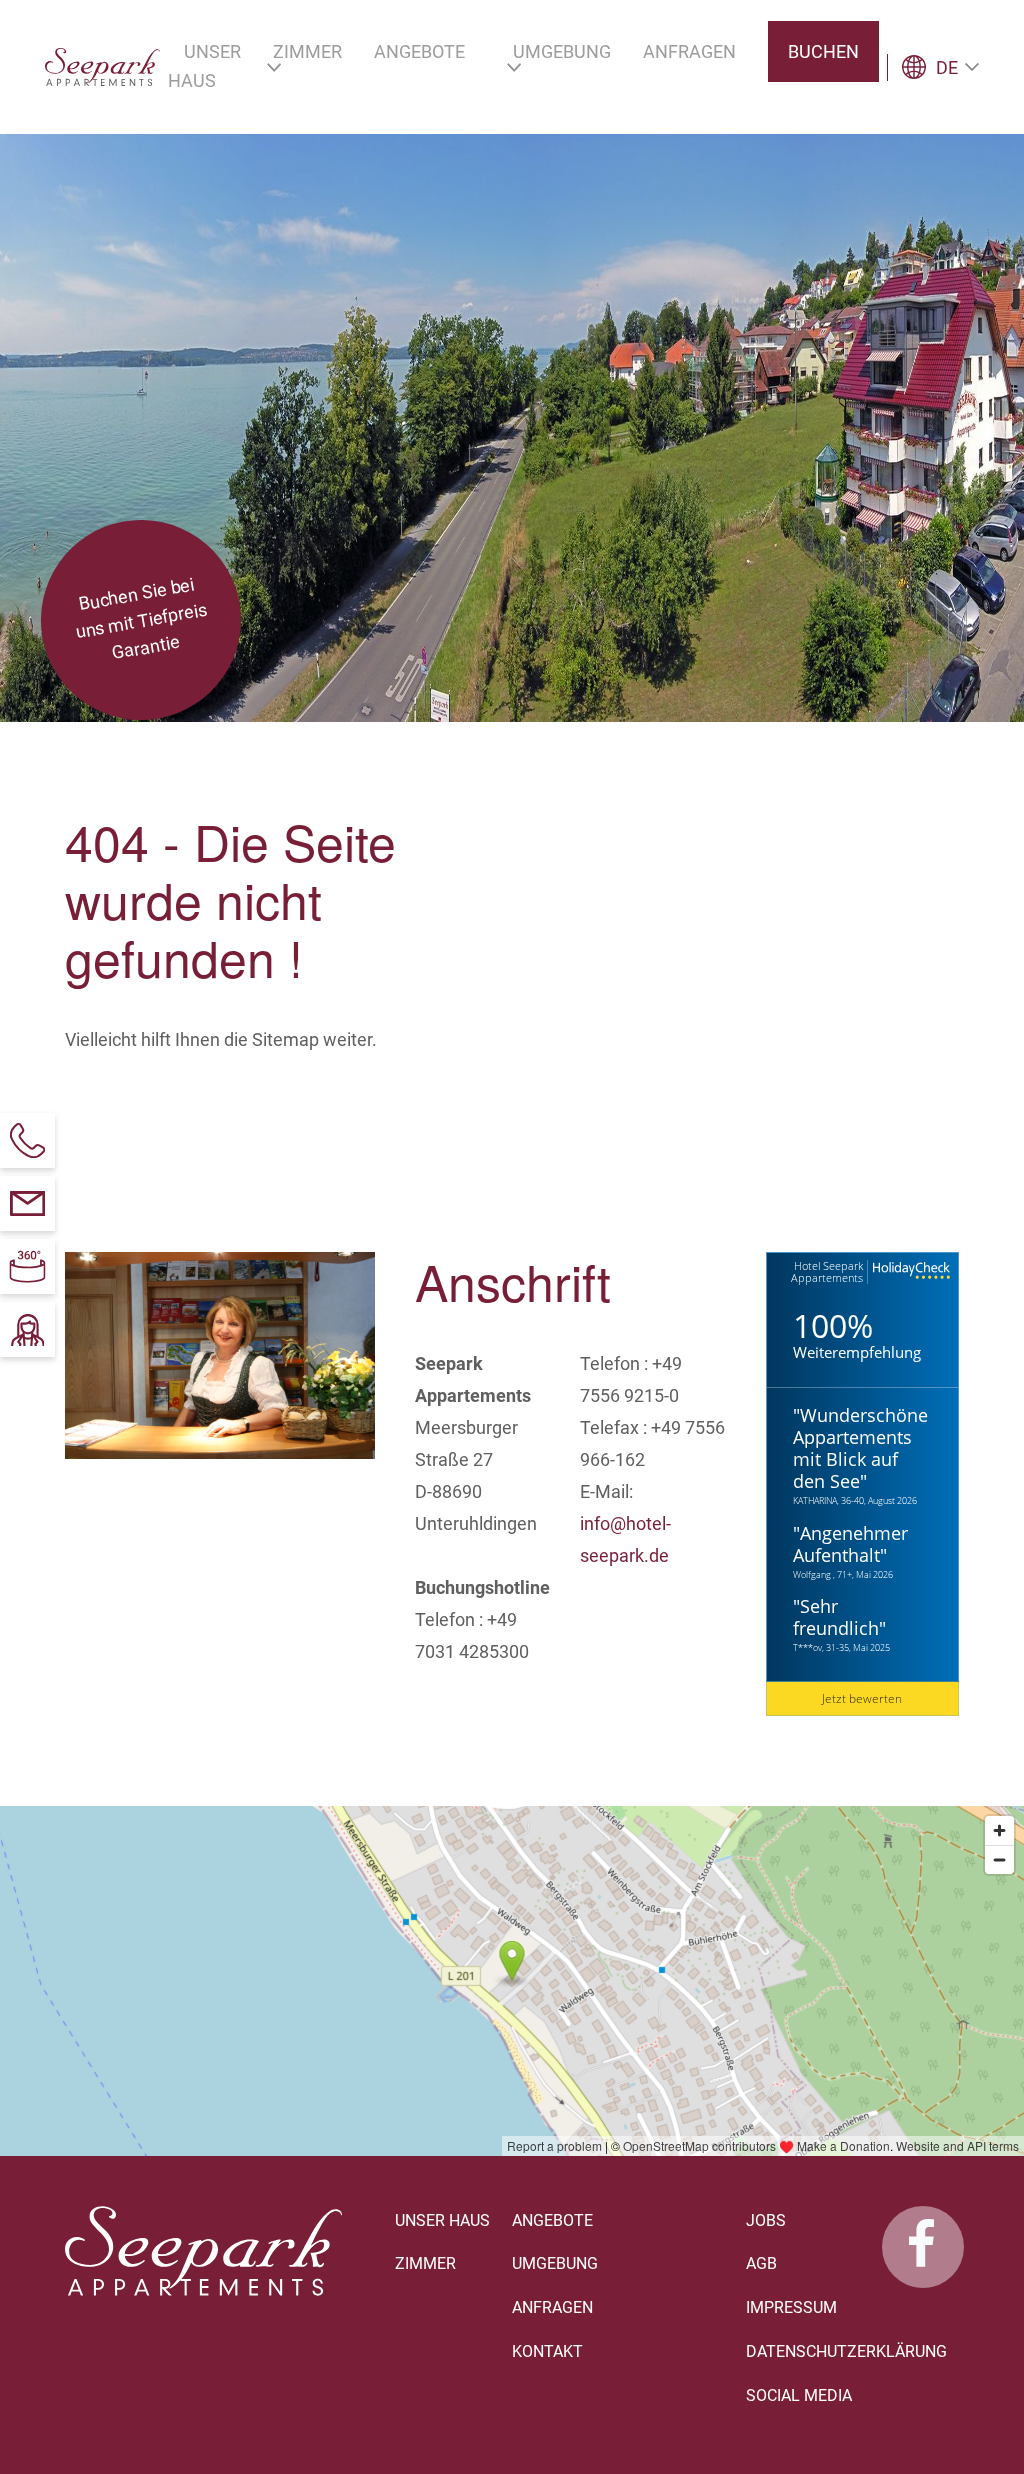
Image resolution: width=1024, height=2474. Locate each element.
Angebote (552, 2220)
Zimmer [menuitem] (307, 51)
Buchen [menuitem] (823, 51)
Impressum (791, 2307)
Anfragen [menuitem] (689, 51)
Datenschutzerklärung (846, 2351)
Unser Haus (442, 2220)
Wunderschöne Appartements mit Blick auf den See (860, 1448)
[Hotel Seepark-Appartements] (923, 2246)
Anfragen (552, 2307)
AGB (761, 2263)
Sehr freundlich (836, 1617)
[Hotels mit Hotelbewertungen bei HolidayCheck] (909, 1271)
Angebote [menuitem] (419, 51)
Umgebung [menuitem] (562, 51)
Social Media (799, 2395)
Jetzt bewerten (862, 1698)
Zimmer (425, 2263)
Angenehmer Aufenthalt (850, 1544)
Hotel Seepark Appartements (827, 1271)
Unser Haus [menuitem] (204, 66)
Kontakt (547, 2351)
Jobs (766, 2220)
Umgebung (555, 2263)
